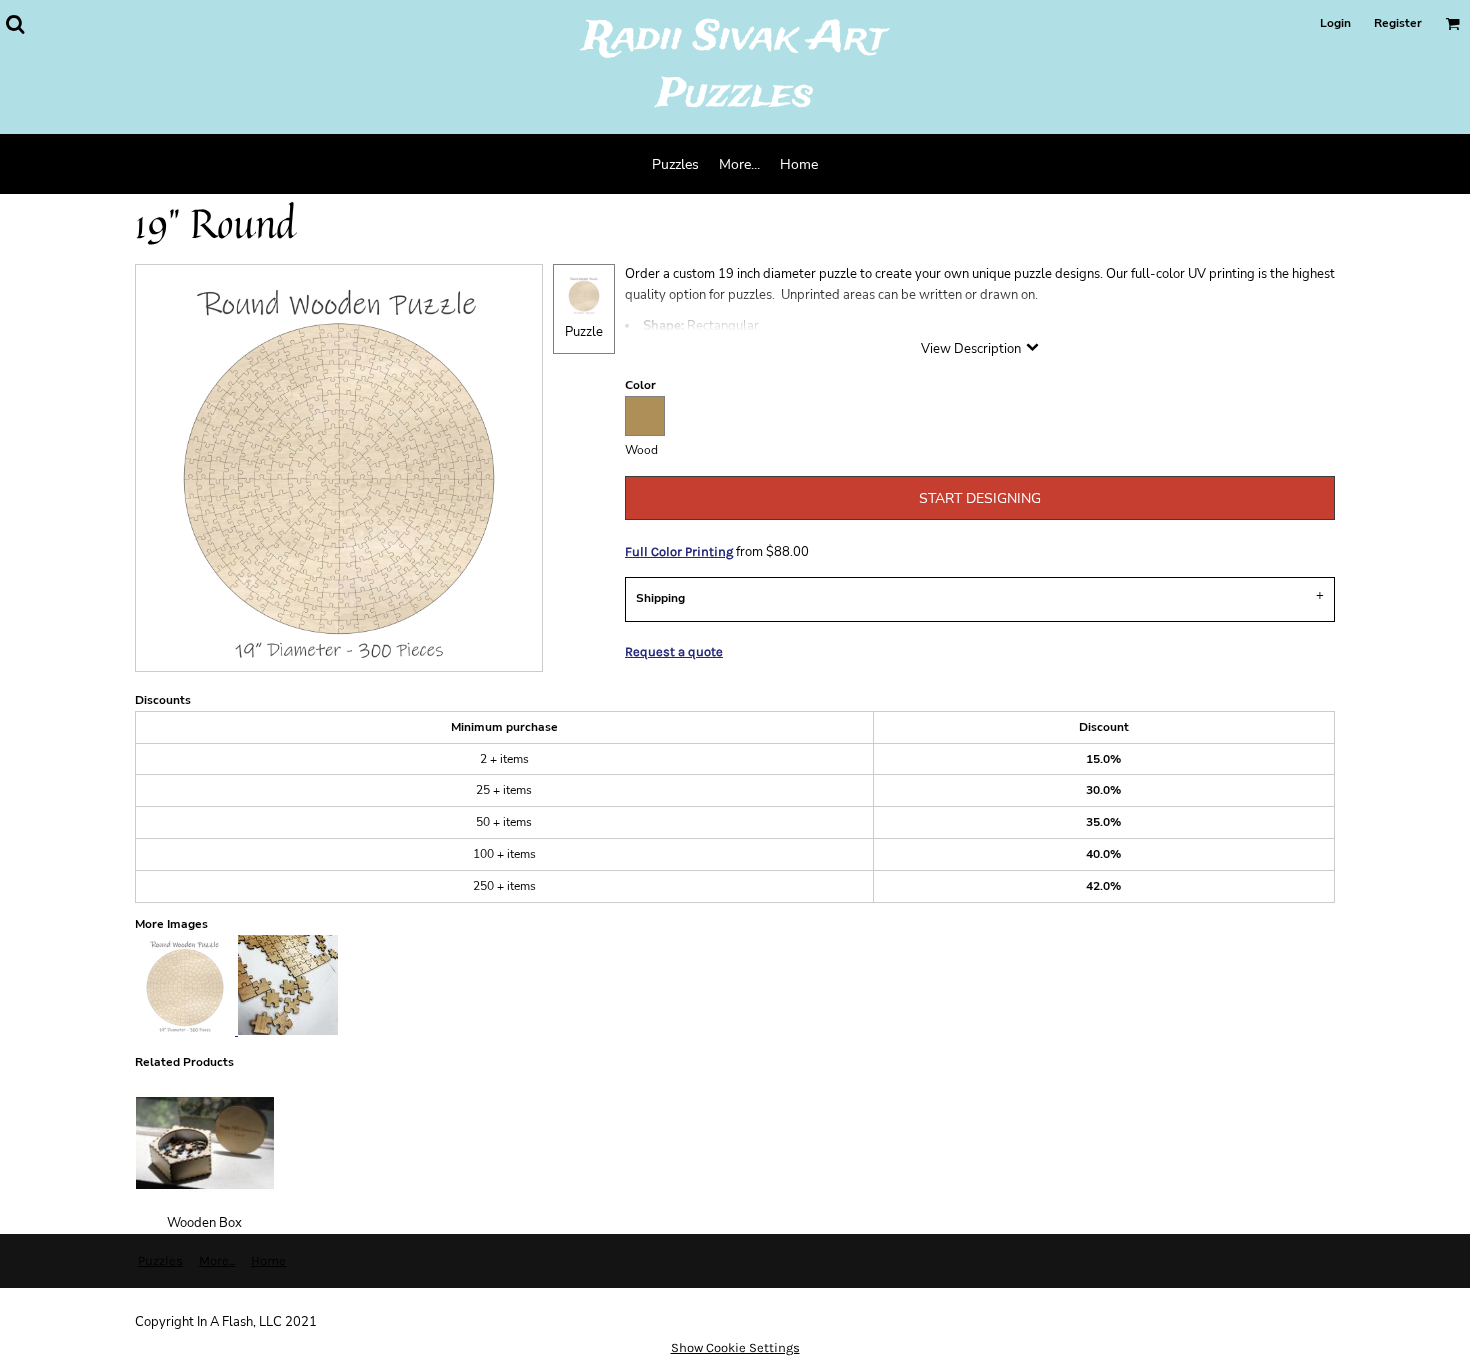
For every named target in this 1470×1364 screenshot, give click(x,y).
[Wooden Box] (205, 1143)
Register (1398, 23)
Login (1335, 23)
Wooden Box (204, 1223)
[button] (15, 24)
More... (217, 1260)
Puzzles (160, 1260)
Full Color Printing (679, 551)
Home (268, 1260)
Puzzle (584, 332)
